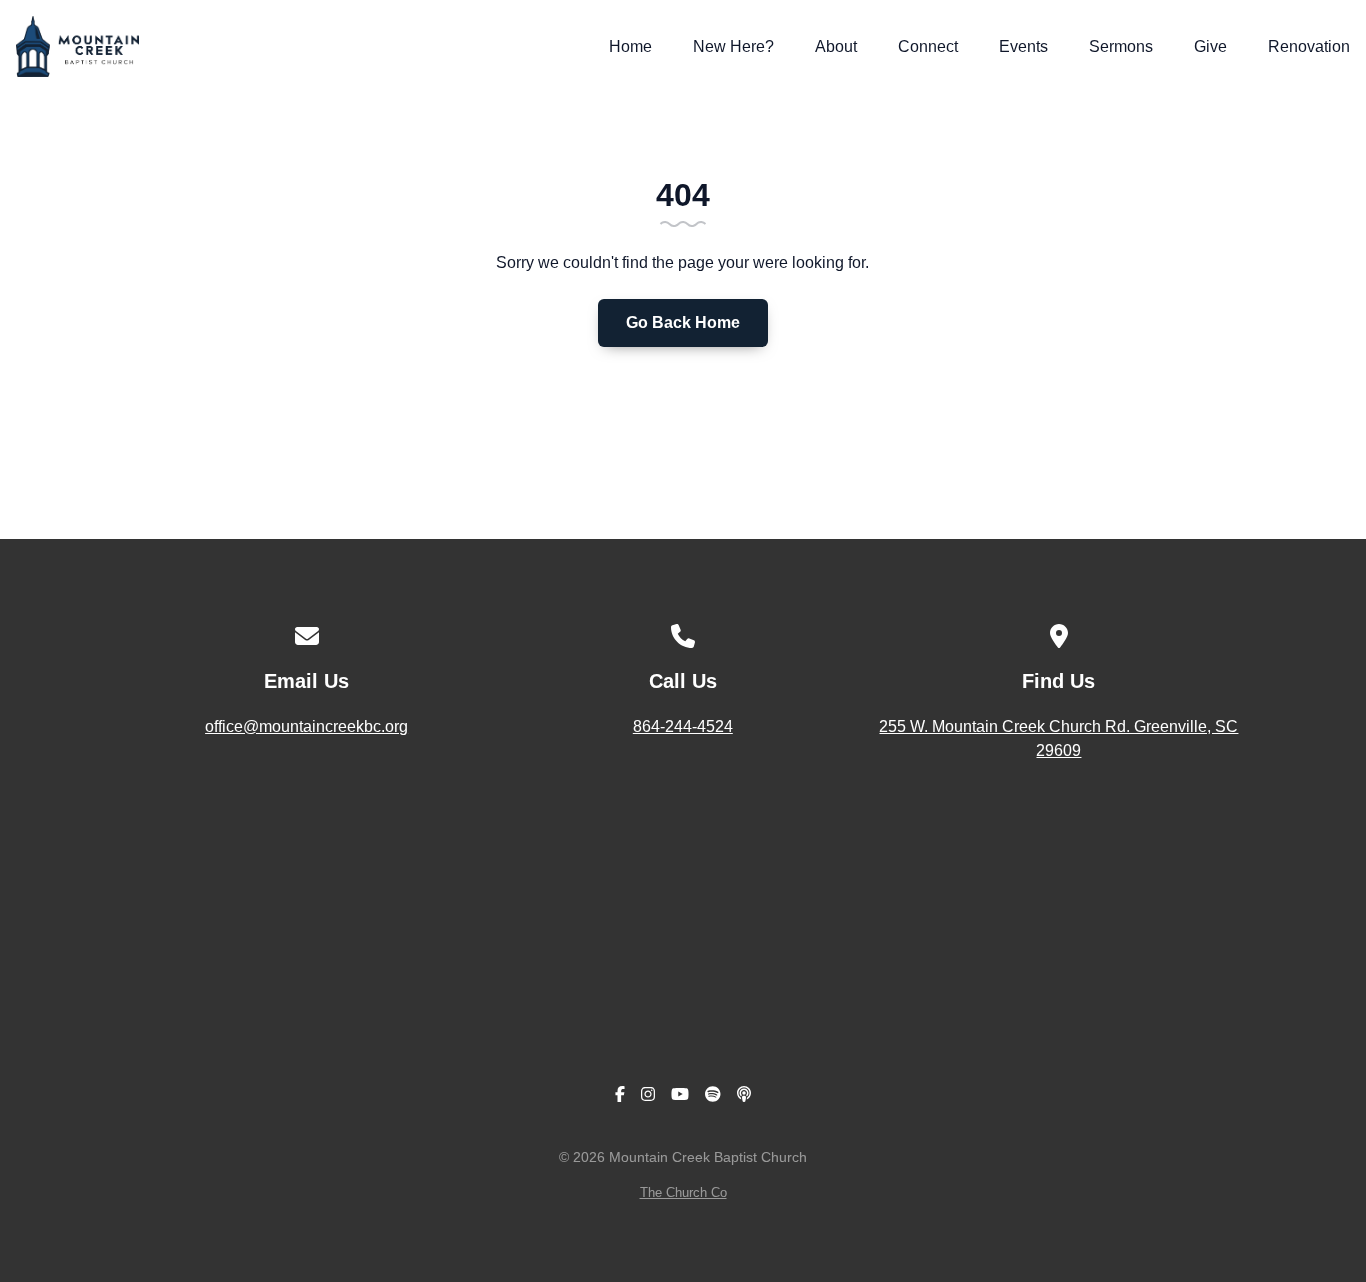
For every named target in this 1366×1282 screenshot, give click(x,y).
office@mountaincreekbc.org (306, 726)
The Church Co (683, 1192)
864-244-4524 (683, 726)
